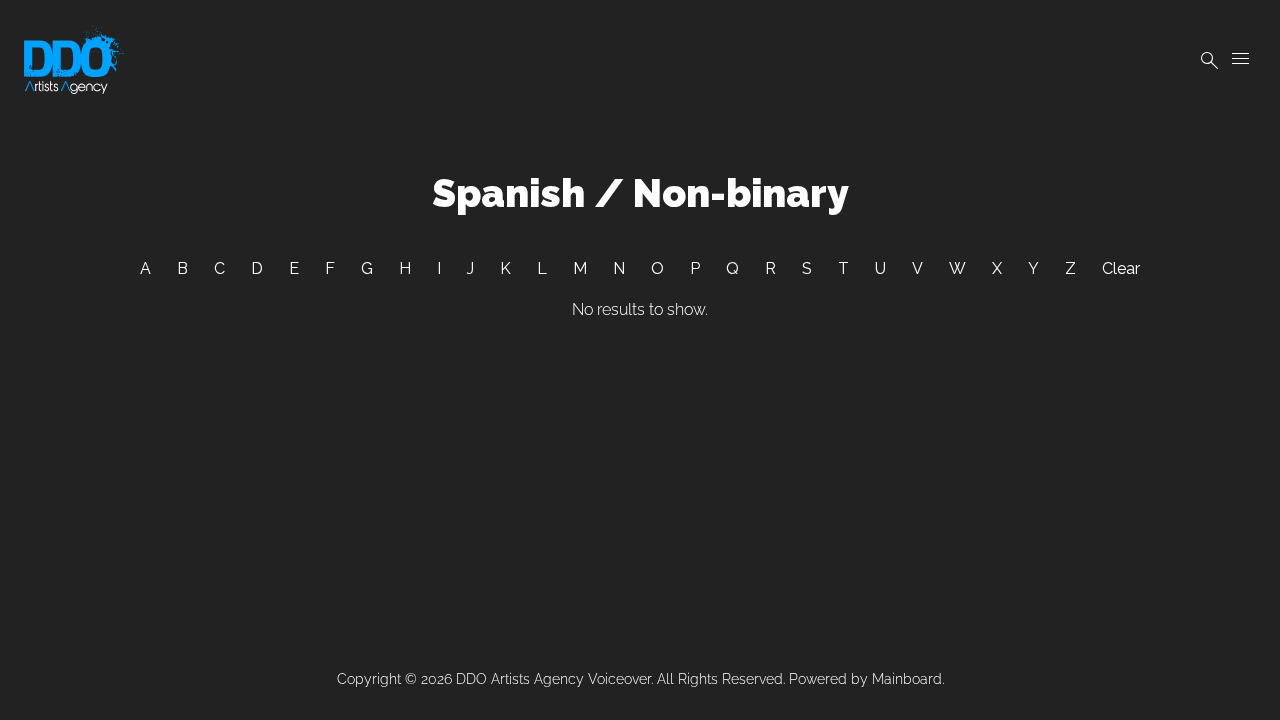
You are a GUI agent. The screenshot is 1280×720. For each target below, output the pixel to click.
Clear (1121, 268)
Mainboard (907, 679)
